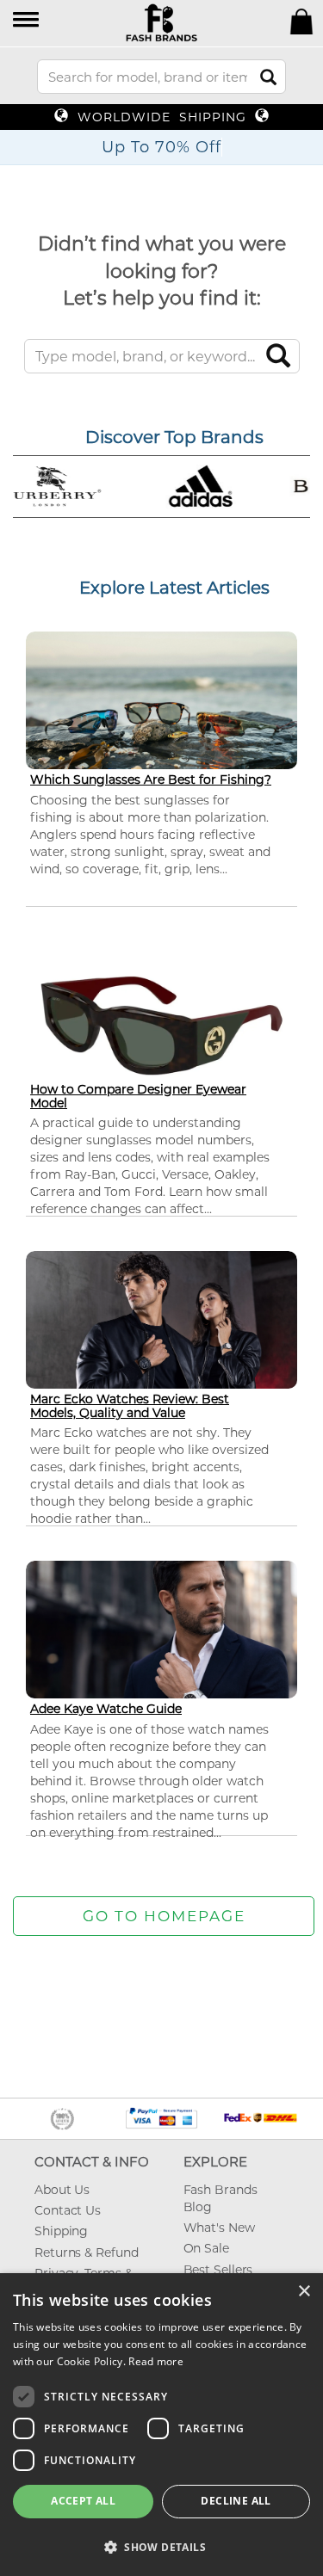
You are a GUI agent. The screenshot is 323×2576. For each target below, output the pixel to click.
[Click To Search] (268, 77)
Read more (156, 2361)
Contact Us (68, 2210)
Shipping (61, 2231)
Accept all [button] (83, 2501)
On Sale (206, 2248)
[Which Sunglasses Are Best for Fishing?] (161, 706)
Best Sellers (218, 2270)
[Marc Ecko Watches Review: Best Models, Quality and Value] (161, 1327)
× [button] (304, 2292)
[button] (27, 21)
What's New (219, 2228)
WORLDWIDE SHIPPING (162, 117)
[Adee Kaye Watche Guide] (161, 1637)
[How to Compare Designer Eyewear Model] (161, 1024)
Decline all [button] (236, 2501)
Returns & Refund (86, 2252)
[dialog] (161, 2425)
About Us (62, 2190)
